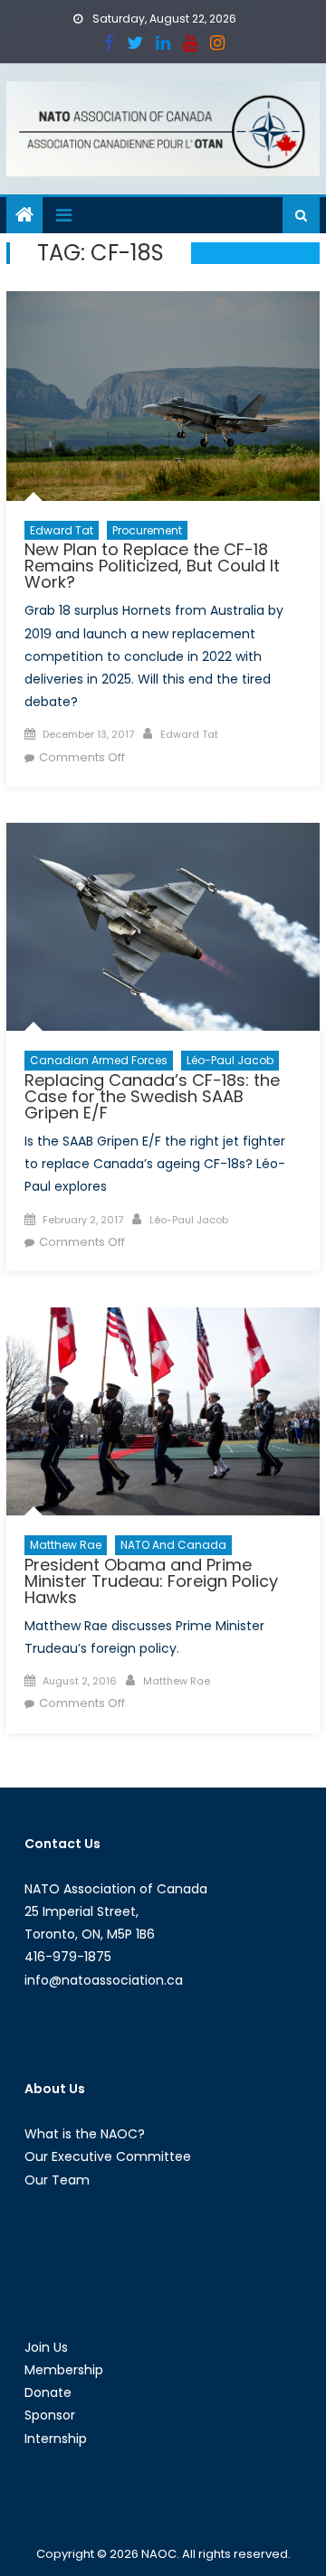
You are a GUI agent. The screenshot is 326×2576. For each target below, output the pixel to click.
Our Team (57, 2180)
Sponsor (50, 2415)
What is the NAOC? (85, 2134)
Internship (56, 2439)
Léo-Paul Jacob (230, 1060)
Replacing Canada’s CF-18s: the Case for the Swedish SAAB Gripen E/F (152, 1096)
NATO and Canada (173, 1545)
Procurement (147, 530)
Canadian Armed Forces (99, 1060)
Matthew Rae (66, 1545)
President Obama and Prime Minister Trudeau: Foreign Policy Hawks (151, 1581)
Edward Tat (62, 530)
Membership (64, 2370)
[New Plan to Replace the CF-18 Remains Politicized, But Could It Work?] (163, 396)
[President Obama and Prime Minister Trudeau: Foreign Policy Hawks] (163, 1411)
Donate (48, 2392)
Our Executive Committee (108, 2156)
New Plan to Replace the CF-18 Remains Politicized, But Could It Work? (152, 566)
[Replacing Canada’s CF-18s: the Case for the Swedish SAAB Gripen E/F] (163, 927)
